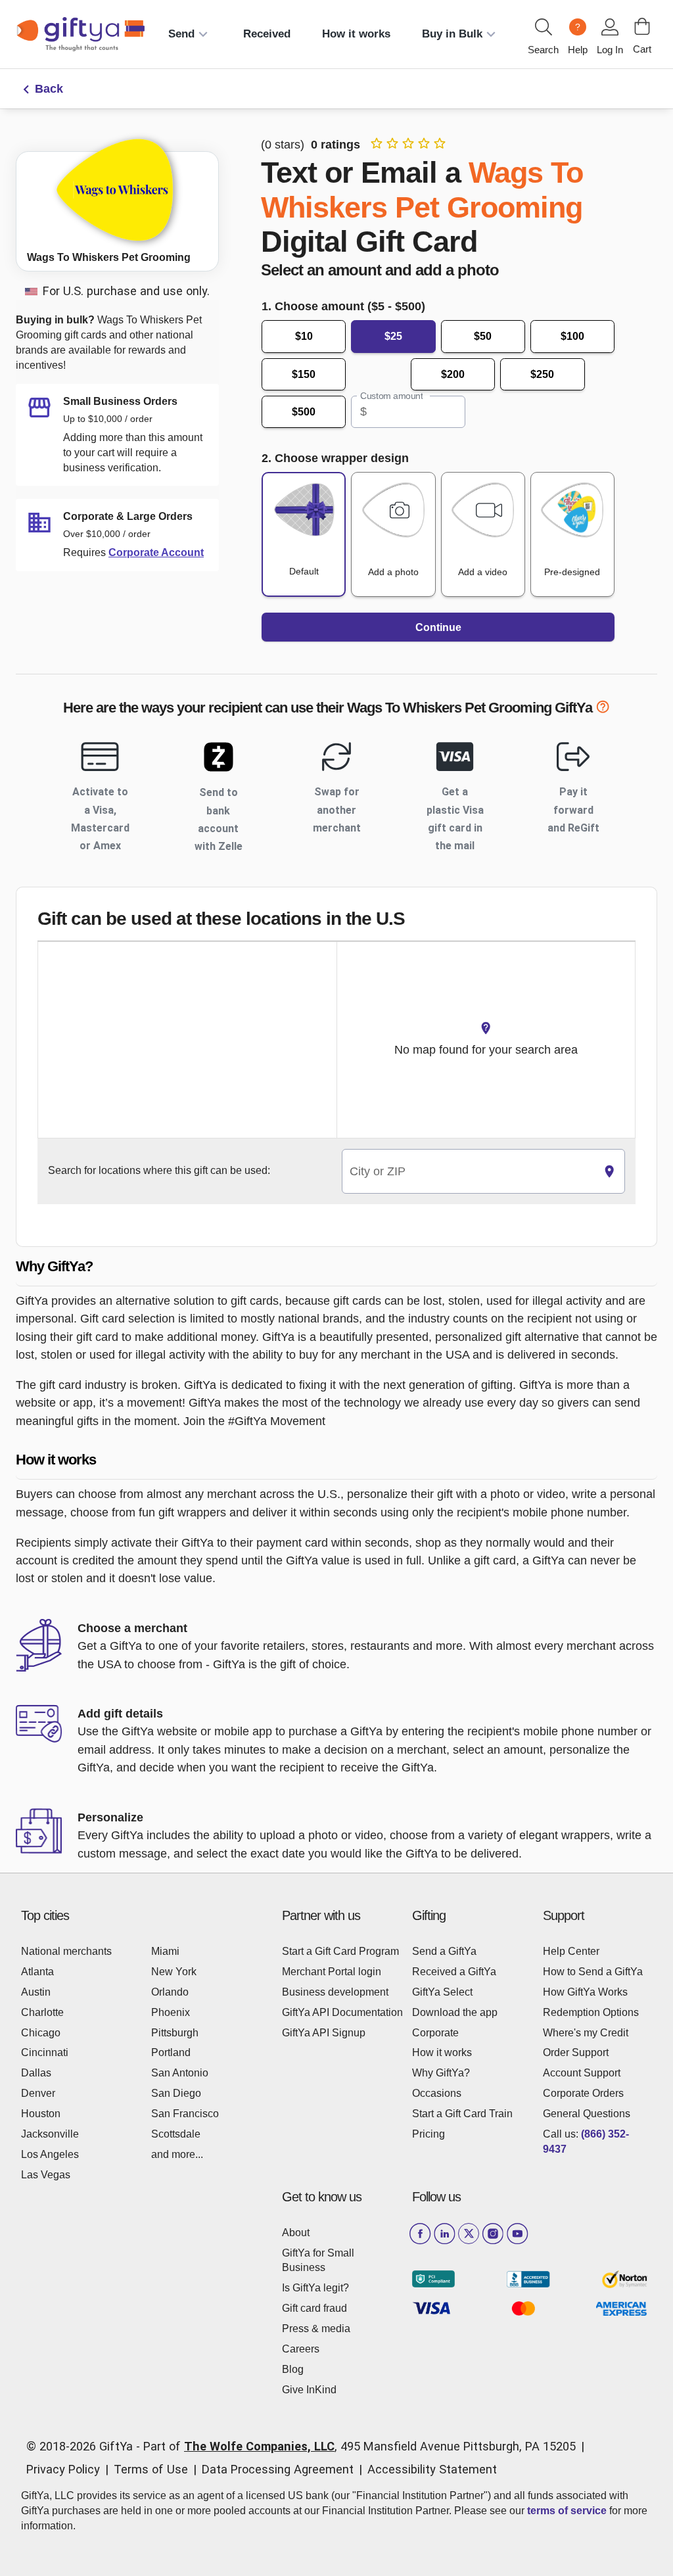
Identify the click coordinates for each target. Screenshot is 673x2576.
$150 (304, 374)
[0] (642, 26)
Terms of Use (151, 2469)
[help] (603, 710)
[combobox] (468, 1172)
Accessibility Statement (432, 2469)
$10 (304, 336)
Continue (438, 627)
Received (267, 34)
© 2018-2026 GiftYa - (83, 2446)
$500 (304, 412)
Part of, (360, 2446)
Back (49, 89)
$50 (483, 336)
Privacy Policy (63, 2469)
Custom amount (391, 396)
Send (181, 34)
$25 (393, 336)
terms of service (567, 2511)
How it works (356, 34)
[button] (336, 1267)
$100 (572, 336)
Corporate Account (156, 552)
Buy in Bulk (452, 34)
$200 (453, 374)
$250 (542, 374)
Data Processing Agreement (278, 2469)
